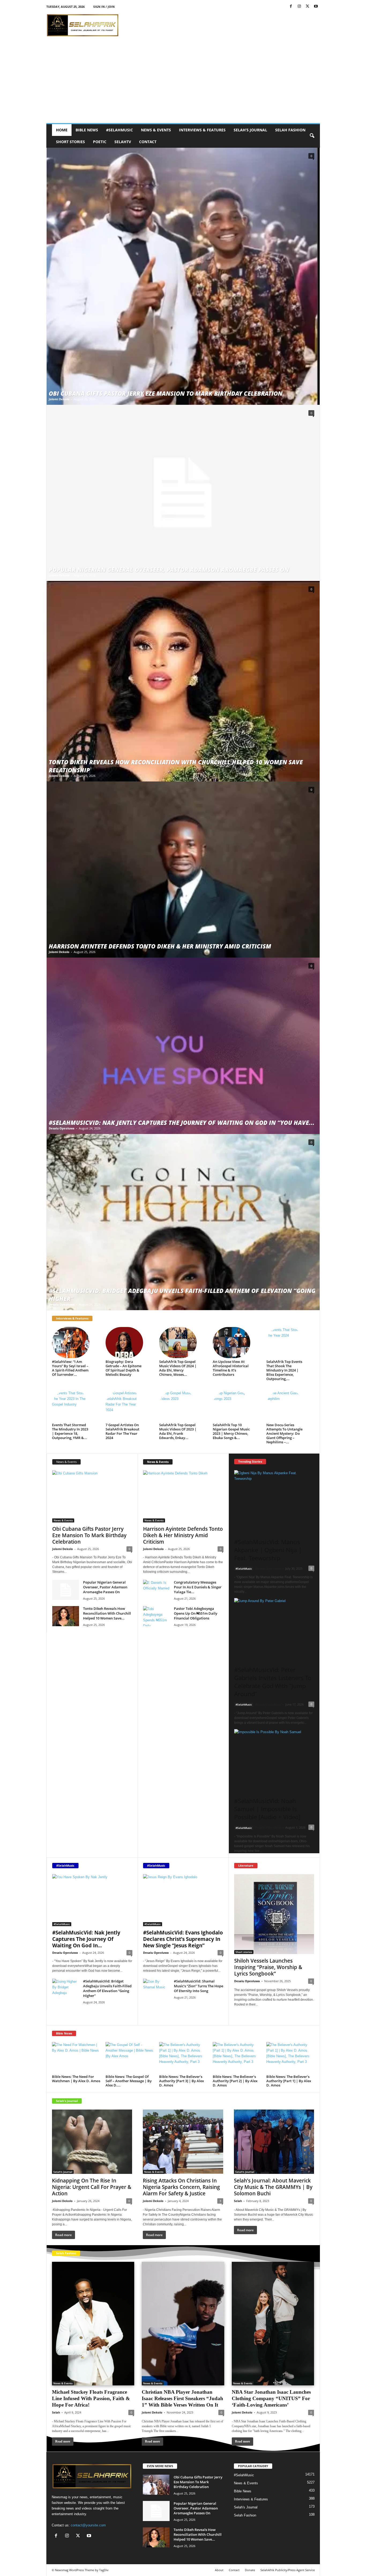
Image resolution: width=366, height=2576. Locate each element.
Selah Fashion (290, 130)
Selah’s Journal (250, 130)
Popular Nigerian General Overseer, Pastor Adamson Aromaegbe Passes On (169, 569)
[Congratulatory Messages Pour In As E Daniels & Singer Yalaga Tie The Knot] (156, 1590)
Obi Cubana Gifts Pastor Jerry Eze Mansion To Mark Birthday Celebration (166, 393)
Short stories (70, 142)
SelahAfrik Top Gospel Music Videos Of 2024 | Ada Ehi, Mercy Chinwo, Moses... (178, 1368)
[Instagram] (299, 7)
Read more (246, 2015)
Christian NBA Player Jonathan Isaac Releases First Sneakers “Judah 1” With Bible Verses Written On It (182, 2398)
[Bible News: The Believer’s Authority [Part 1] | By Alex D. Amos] (290, 2058)
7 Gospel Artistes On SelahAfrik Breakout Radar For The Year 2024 (122, 1431)
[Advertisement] (183, 83)
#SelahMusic (119, 130)
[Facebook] (291, 7)
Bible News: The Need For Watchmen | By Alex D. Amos (76, 2079)
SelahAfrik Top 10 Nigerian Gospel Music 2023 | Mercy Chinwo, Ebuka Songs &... (231, 1431)
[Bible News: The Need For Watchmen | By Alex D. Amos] (76, 2058)
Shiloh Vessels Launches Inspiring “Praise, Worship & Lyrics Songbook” (268, 1967)
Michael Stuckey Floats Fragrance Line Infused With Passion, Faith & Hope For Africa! (91, 2398)
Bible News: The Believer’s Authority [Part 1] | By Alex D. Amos (289, 2081)
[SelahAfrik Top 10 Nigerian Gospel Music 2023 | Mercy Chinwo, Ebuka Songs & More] (231, 1406)
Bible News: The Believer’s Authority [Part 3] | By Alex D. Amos (182, 2081)
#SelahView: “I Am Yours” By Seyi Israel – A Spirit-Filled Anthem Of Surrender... (70, 1368)
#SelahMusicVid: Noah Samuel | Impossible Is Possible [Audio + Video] (267, 1809)
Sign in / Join (104, 7)
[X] (308, 7)
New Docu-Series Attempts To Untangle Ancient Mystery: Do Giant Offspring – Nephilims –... (284, 1433)
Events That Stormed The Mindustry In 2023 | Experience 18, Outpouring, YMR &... (70, 1431)
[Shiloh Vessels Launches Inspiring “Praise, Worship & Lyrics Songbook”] (274, 1914)
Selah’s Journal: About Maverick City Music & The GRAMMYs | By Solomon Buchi (273, 2187)
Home (62, 130)
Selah (238, 2201)
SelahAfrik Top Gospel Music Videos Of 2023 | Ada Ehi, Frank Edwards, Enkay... (178, 1431)
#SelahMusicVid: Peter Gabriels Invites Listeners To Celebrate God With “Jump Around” (273, 1682)
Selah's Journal (67, 2101)
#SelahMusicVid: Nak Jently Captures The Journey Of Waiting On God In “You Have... (182, 1122)
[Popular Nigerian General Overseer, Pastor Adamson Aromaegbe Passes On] (183, 493)
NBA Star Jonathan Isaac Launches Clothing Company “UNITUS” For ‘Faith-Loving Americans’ (271, 2398)
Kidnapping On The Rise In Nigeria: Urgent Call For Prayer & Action (92, 2187)
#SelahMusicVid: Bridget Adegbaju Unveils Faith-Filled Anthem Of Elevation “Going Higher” (107, 1988)
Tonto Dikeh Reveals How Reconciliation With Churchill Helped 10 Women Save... (107, 1613)
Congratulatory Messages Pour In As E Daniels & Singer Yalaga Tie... (198, 1587)
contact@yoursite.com (88, 2525)
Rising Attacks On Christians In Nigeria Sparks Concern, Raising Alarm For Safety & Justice (181, 2187)
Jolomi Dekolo (59, 399)
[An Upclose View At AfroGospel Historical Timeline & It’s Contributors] (231, 1343)
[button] (312, 136)
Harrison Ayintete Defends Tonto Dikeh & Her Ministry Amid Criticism (160, 946)
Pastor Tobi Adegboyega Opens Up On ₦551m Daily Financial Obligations (196, 1613)
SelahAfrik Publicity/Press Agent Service (288, 2570)
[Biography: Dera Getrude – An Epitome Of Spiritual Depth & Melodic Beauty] (124, 1343)
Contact (148, 142)
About (219, 2570)
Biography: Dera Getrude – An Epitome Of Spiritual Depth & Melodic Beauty (124, 1368)
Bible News (87, 130)
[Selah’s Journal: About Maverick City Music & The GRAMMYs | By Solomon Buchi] (274, 2142)
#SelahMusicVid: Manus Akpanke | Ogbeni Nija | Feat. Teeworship (268, 1550)
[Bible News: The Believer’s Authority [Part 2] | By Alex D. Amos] (237, 2058)
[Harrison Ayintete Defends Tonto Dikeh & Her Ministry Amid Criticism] (183, 870)
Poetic (100, 142)
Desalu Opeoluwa (62, 1128)
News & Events (156, 130)
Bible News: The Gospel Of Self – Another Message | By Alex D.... (129, 2081)
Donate (250, 2570)
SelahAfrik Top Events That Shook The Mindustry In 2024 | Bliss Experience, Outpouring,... (284, 1370)
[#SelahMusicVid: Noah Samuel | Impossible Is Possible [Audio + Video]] (274, 1759)
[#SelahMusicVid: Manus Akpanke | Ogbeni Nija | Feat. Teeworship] (274, 1500)
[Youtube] (316, 7)
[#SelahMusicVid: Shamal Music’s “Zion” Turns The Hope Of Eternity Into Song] (156, 1989)
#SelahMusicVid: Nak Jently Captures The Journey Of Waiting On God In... (86, 1939)
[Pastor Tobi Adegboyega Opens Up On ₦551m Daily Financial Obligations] (156, 1616)
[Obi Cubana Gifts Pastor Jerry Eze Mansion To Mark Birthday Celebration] (183, 276)
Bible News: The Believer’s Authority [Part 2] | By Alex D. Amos (235, 2081)
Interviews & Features (202, 130)
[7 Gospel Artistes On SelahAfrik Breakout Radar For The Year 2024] (124, 1406)
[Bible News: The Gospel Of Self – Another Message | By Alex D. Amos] (130, 2058)
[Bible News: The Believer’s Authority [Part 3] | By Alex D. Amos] (183, 2058)
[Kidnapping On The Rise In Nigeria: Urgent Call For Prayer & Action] (92, 2142)
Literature (246, 1865)
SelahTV (123, 142)
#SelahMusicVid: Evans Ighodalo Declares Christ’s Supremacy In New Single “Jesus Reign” (183, 1939)
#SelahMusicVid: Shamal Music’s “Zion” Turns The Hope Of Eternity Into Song (199, 1986)
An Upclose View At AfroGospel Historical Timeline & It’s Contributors (231, 1368)
